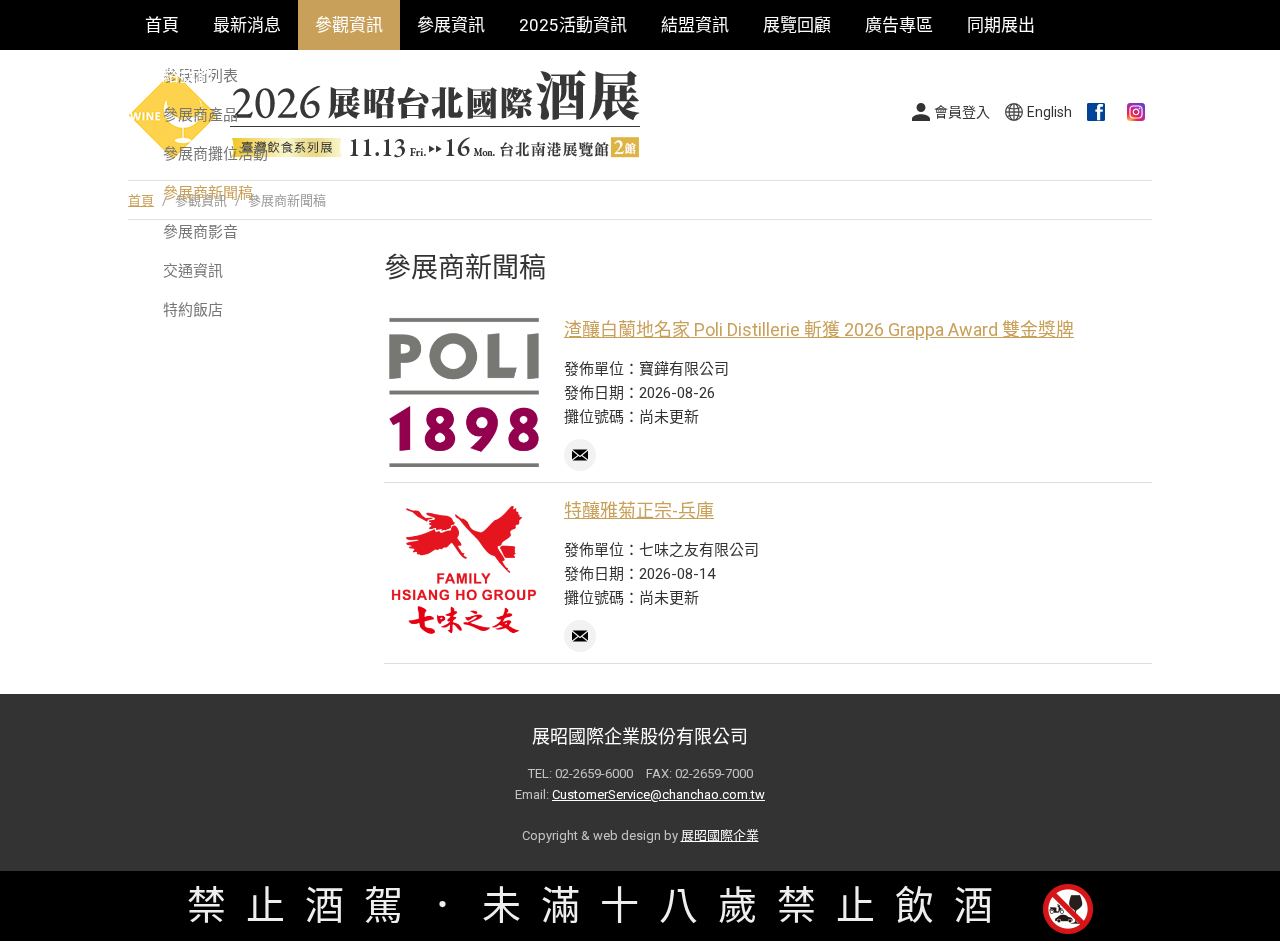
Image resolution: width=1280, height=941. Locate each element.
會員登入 (962, 112)
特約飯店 (193, 310)
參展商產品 (200, 115)
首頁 (162, 25)
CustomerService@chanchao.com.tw (658, 794)
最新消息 (247, 25)
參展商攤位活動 (215, 154)
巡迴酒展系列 (298, 75)
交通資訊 (193, 271)
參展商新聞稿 (208, 193)
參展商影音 (200, 232)
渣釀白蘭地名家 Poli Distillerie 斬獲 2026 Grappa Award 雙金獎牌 (819, 329)
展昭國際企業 (720, 835)
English (1049, 112)
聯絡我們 (179, 75)
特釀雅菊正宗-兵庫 (639, 510)
